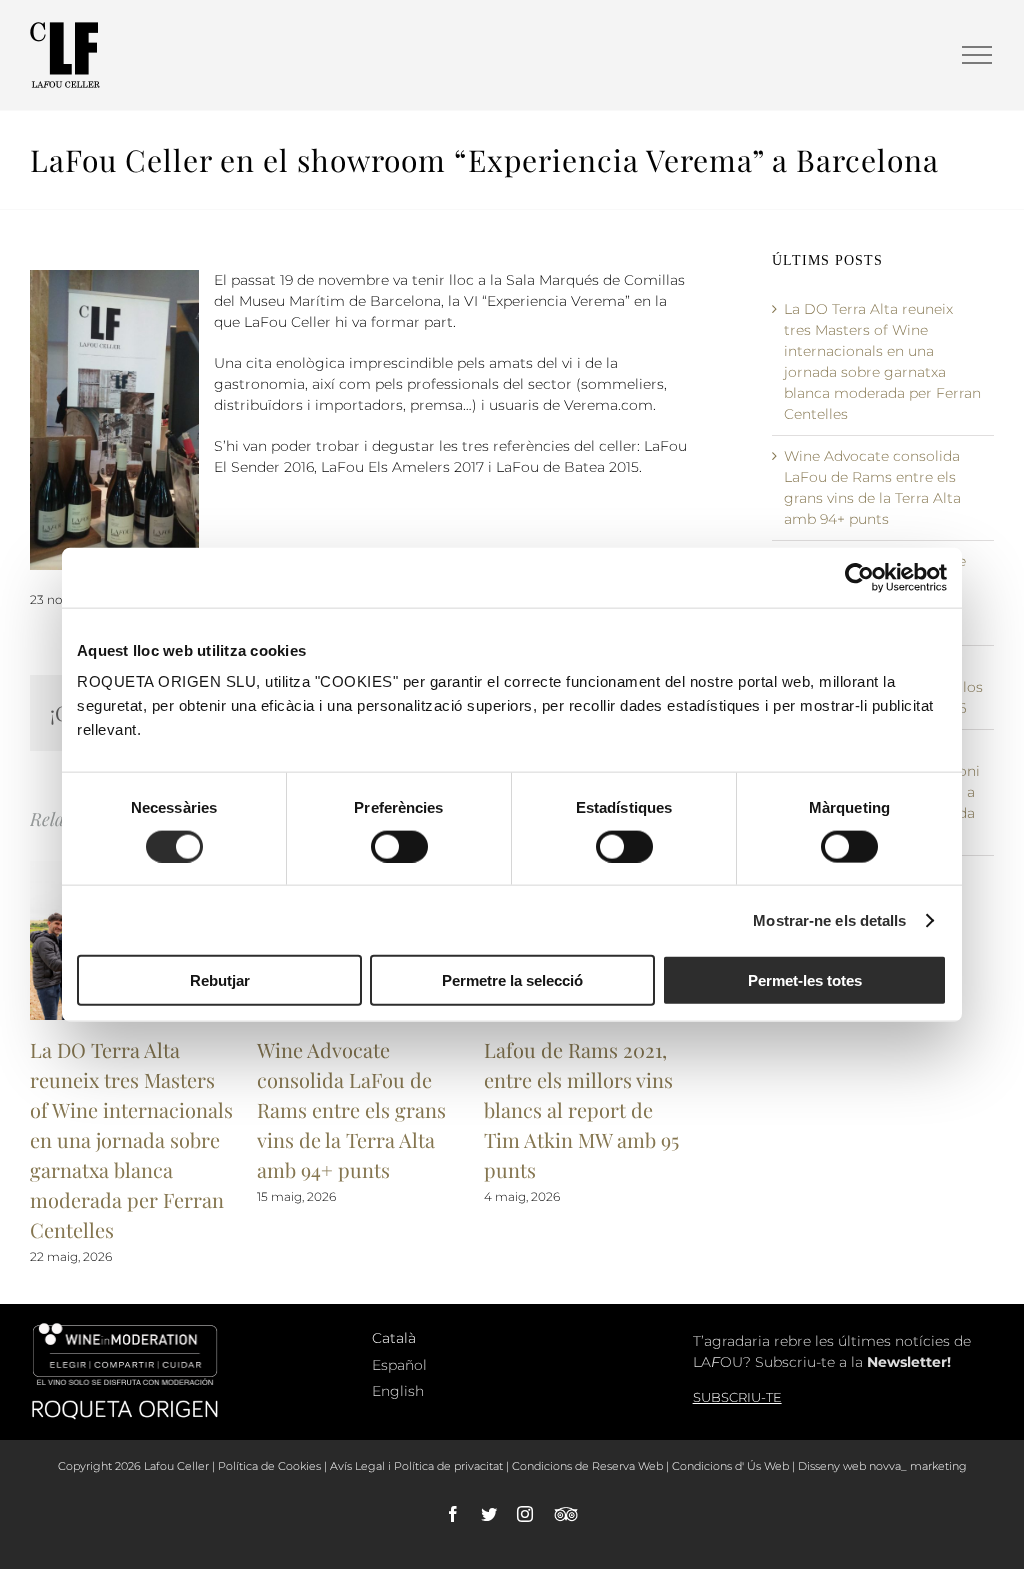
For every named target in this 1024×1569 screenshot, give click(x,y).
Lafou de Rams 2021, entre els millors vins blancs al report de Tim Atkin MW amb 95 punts (581, 1109)
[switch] (399, 846)
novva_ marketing (918, 1466)
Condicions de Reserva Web (587, 1466)
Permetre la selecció (512, 980)
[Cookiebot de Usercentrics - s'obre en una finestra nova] (859, 577)
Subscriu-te (737, 1397)
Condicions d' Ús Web (730, 1466)
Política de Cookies (269, 1466)
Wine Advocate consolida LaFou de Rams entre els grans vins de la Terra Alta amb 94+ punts (351, 1109)
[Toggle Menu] (977, 55)
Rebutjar (220, 980)
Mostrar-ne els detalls (829, 919)
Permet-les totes (805, 980)
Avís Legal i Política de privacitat (416, 1466)
